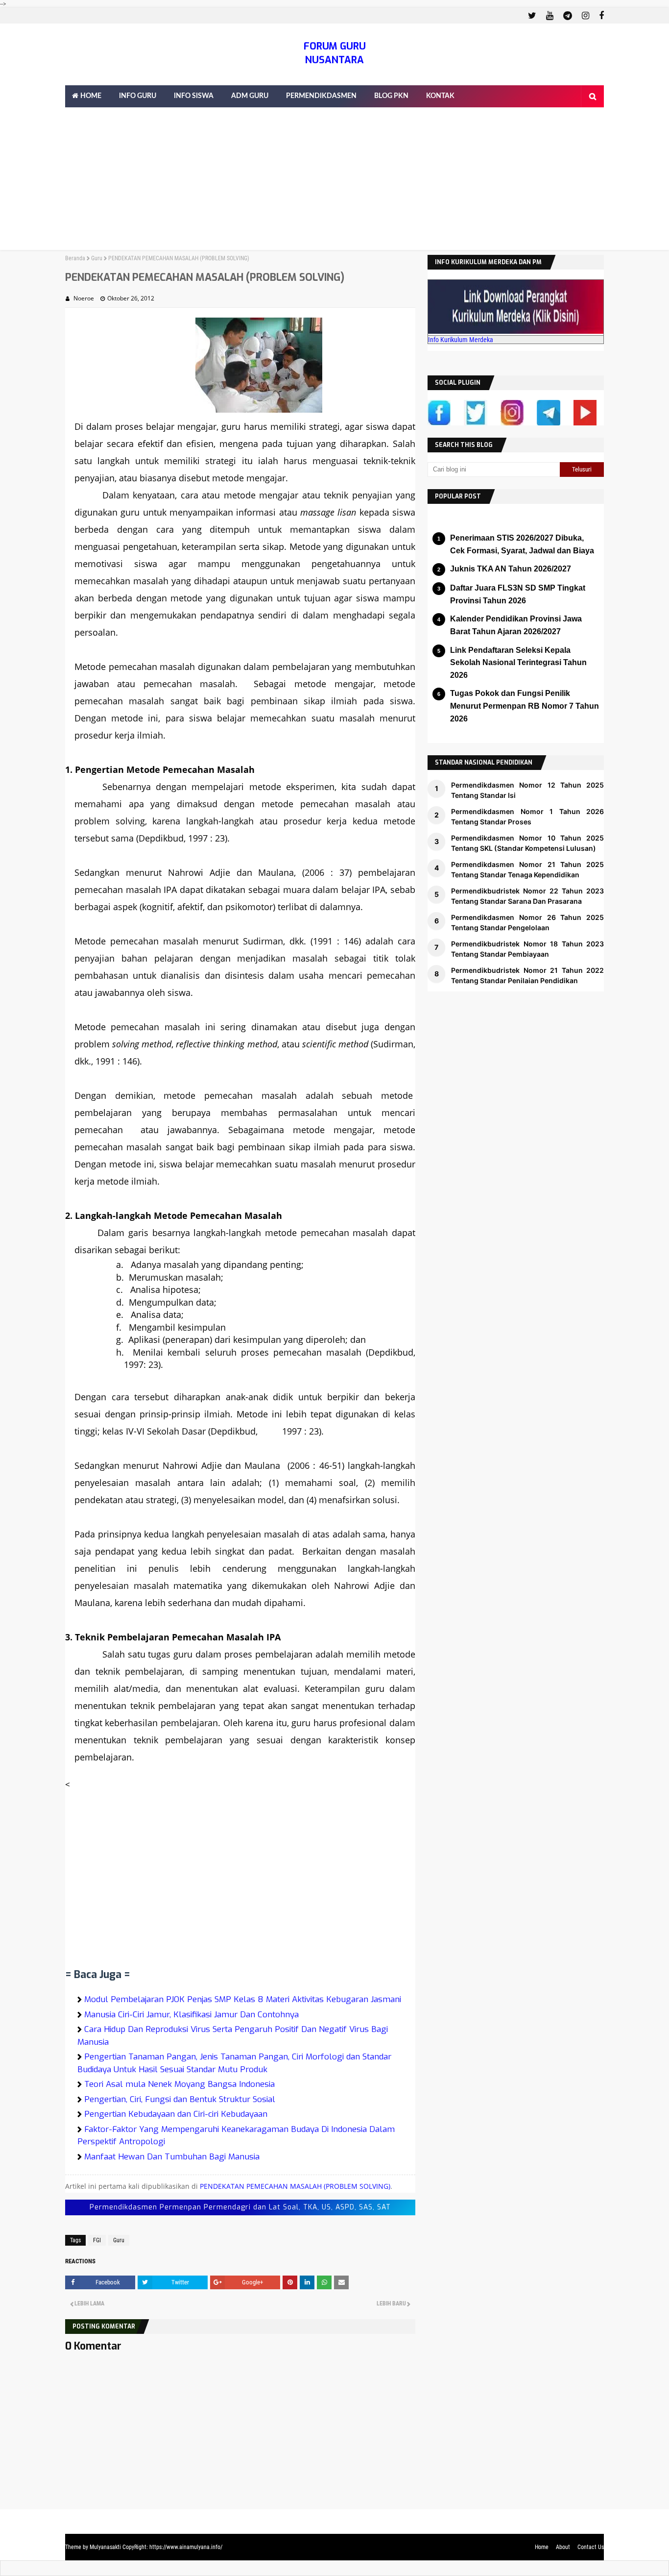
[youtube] (550, 16)
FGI (97, 2240)
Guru (97, 258)
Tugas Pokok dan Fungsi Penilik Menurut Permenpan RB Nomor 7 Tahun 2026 (525, 706)
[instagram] (585, 16)
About (563, 2547)
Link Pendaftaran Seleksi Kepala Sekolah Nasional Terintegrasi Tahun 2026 (518, 663)
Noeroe (84, 298)
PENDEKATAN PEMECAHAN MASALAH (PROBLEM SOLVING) (295, 2186)
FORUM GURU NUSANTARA (335, 53)
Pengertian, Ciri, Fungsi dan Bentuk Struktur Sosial (180, 2099)
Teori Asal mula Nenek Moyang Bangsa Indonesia (179, 2084)
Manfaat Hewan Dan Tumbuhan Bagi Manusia (172, 2157)
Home (542, 2547)
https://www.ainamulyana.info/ (186, 2547)
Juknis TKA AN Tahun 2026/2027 (511, 569)
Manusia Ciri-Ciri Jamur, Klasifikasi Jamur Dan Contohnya (191, 2015)
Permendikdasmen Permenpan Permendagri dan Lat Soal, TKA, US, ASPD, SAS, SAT (240, 2207)
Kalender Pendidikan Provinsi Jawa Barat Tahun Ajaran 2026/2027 (516, 625)
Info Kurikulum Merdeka (461, 340)
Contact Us (591, 2547)
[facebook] (600, 16)
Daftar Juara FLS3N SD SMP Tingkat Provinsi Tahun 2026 (518, 594)
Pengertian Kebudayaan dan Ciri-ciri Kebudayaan (176, 2114)
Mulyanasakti (105, 2547)
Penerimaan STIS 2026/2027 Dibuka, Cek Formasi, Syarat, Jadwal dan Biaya (522, 544)
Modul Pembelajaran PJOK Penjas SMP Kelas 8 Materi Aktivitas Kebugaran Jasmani (243, 1999)
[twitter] (532, 16)
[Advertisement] (334, 181)
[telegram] (568, 16)
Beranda (75, 258)
